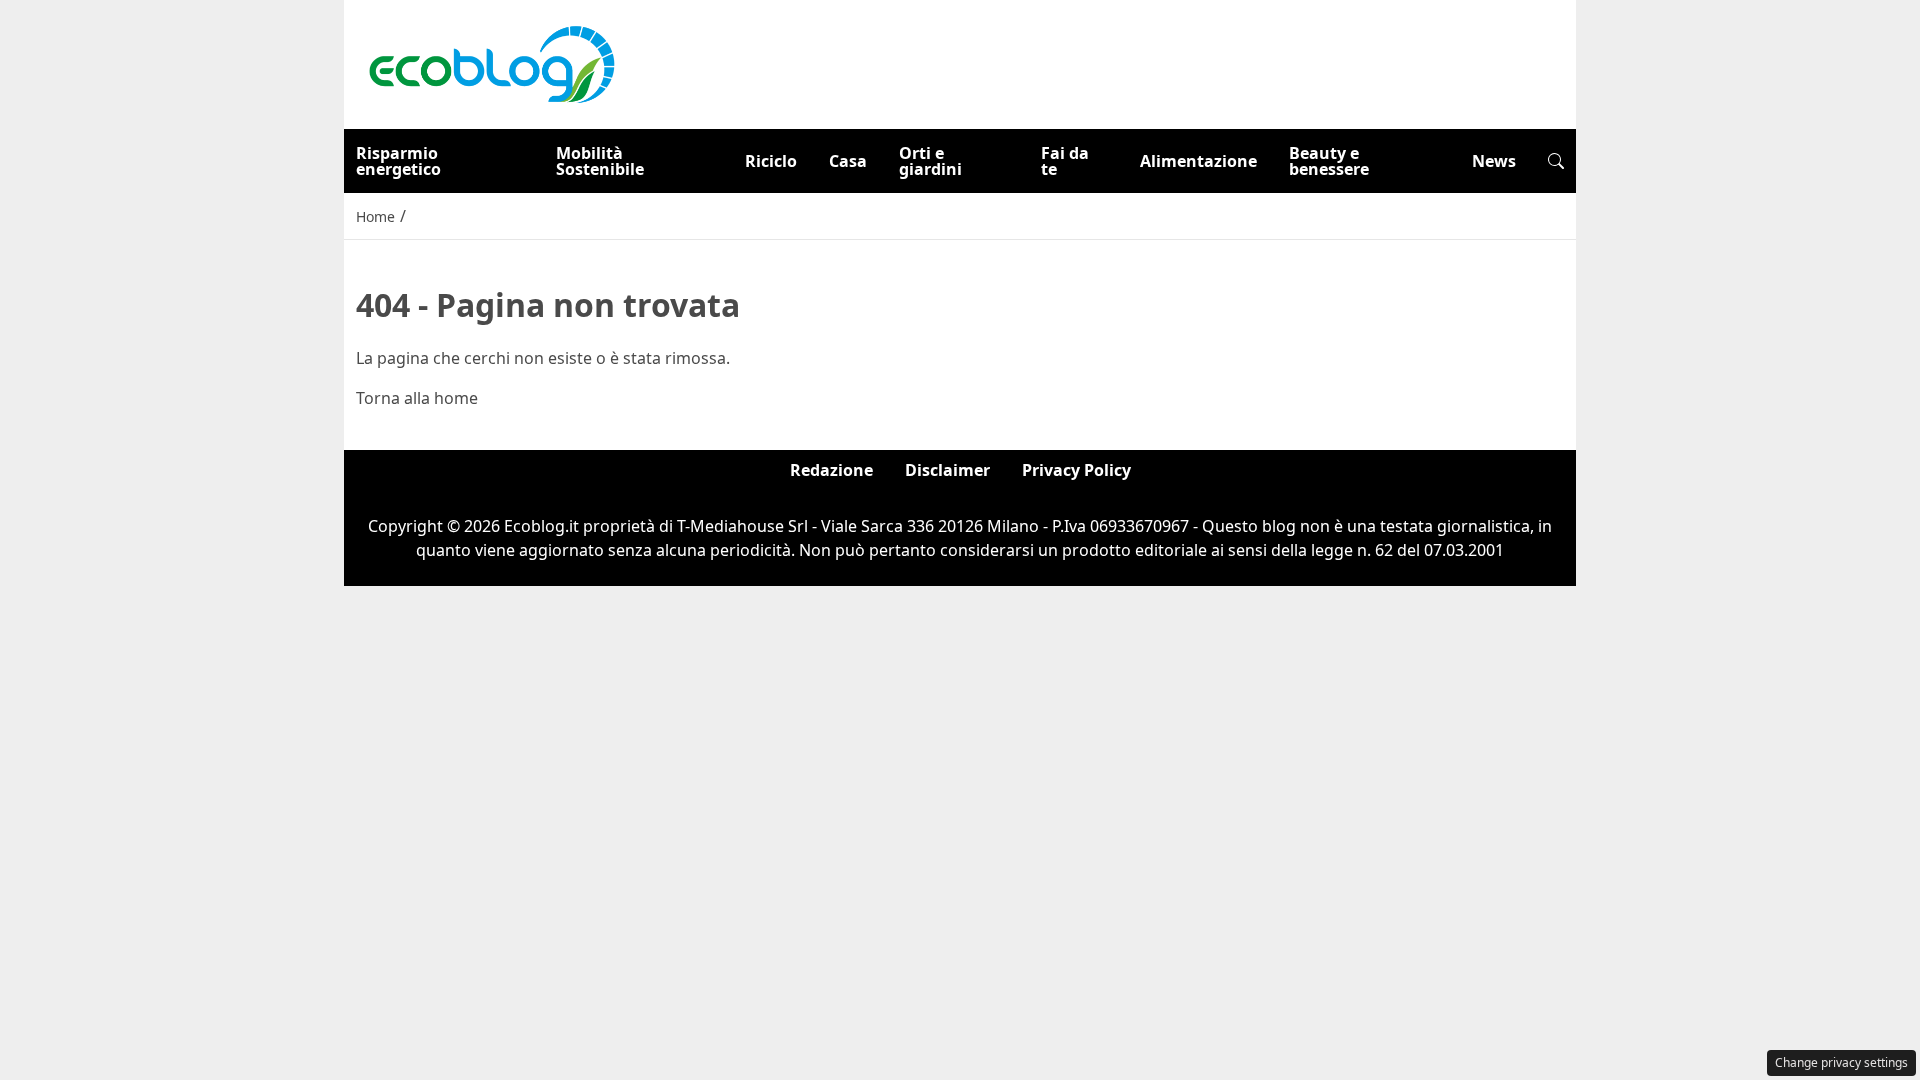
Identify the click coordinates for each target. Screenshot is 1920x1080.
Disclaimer (947, 470)
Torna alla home (417, 398)
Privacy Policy (1076, 470)
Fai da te (1065, 161)
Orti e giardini (930, 161)
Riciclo (771, 161)
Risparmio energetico (398, 161)
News (1494, 161)
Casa (848, 161)
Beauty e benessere (1329, 161)
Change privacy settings (1841, 1062)
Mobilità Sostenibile (600, 161)
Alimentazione (1198, 161)
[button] (1556, 161)
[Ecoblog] (491, 63)
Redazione (831, 470)
